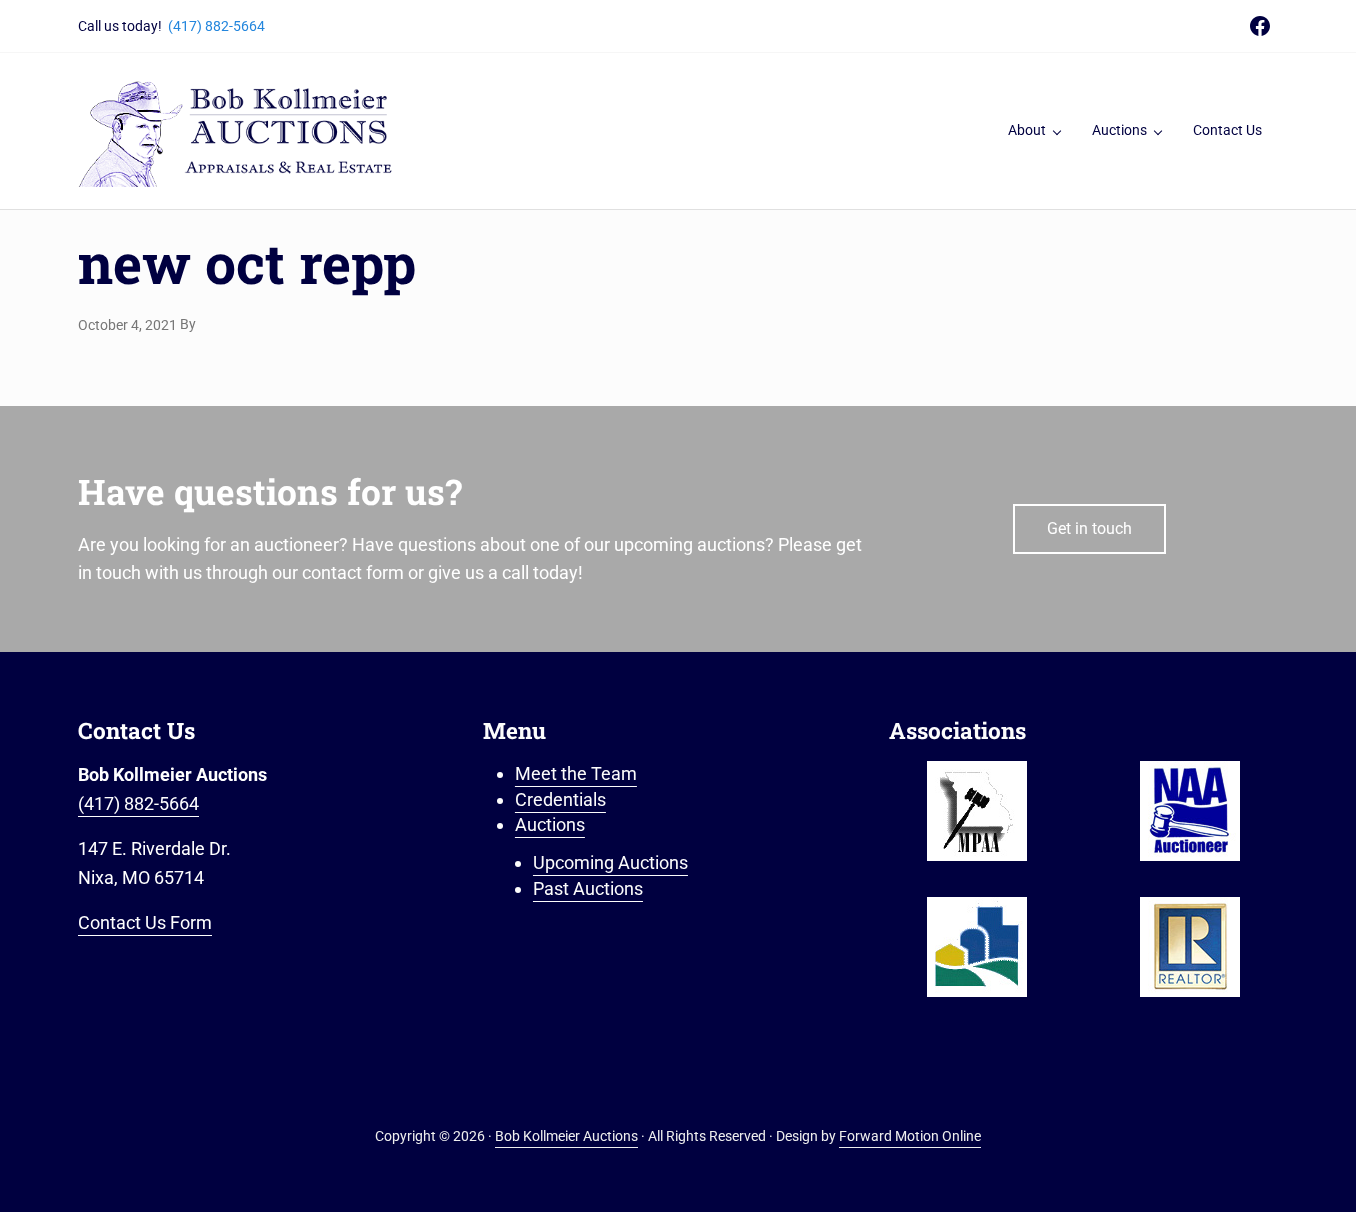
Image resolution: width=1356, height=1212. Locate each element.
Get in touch (1089, 528)
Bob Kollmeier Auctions (566, 1136)
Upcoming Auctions (610, 862)
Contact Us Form (145, 922)
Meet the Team (576, 773)
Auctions (550, 824)
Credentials (560, 799)
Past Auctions (588, 888)
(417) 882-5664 (216, 26)
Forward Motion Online (910, 1136)
